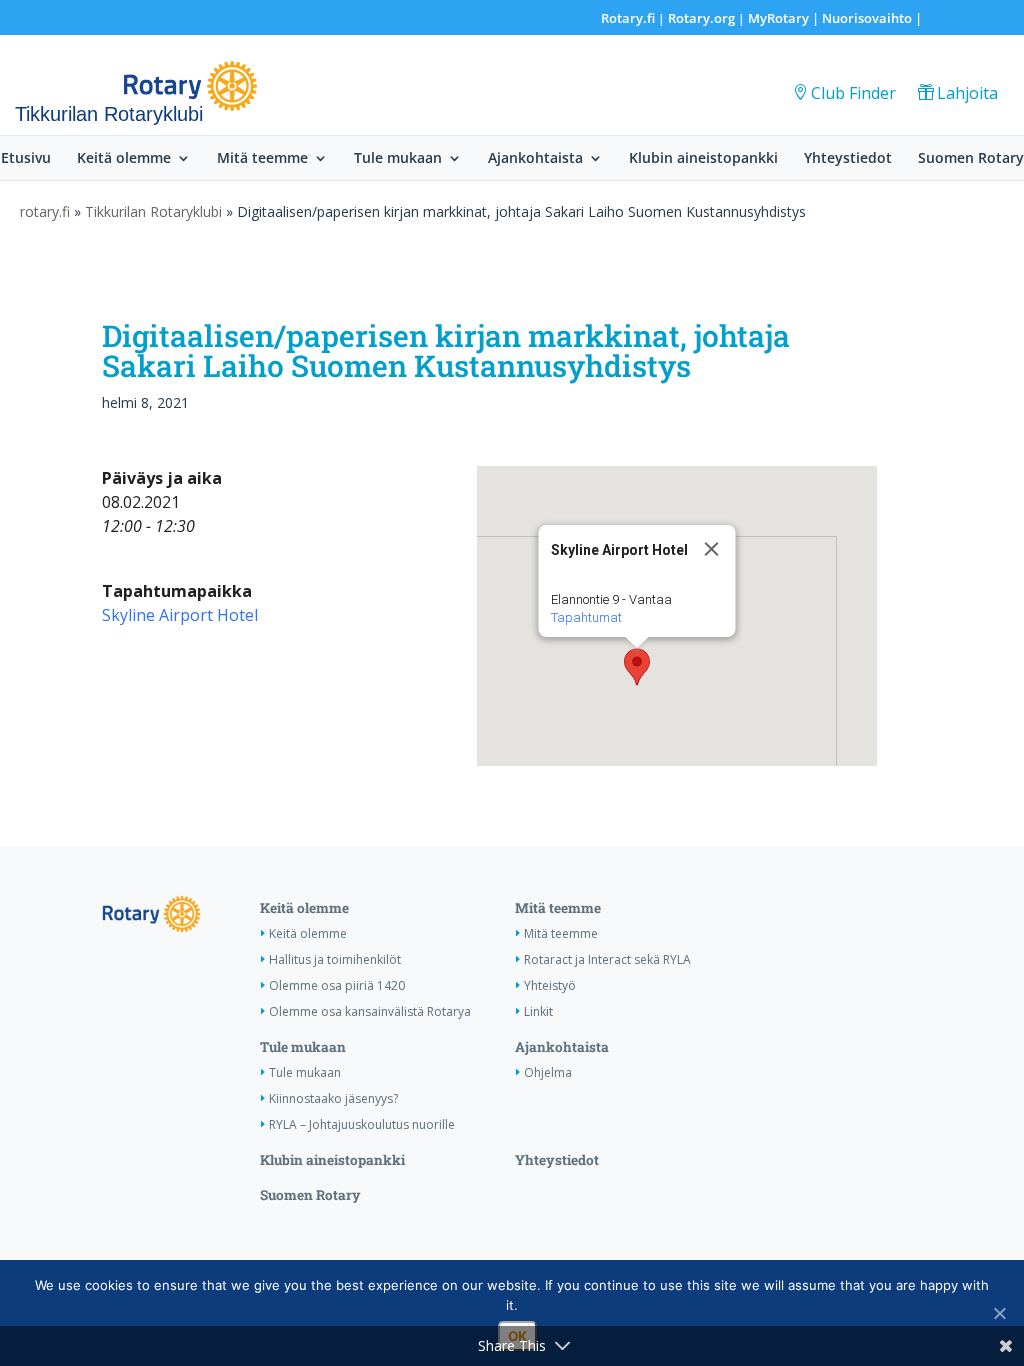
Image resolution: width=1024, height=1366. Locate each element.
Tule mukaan (398, 159)
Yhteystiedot (848, 159)
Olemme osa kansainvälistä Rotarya (370, 1011)
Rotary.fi (628, 18)
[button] (637, 667)
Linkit (538, 1011)
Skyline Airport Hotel (180, 615)
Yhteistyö (550, 985)
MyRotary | (785, 18)
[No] (999, 1313)
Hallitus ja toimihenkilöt (335, 959)
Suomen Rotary (971, 159)
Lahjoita (967, 93)
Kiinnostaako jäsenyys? (333, 1098)
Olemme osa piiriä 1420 (337, 985)
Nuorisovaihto (867, 18)
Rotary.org (701, 18)
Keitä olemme (124, 159)
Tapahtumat (585, 617)
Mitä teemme (262, 159)
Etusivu (26, 159)
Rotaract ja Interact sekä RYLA (607, 959)
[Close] (711, 549)
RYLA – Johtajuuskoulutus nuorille (362, 1124)
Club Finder (853, 93)
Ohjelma (548, 1072)
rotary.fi (45, 211)
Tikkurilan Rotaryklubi (153, 211)
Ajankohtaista (535, 159)
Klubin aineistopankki (703, 159)
